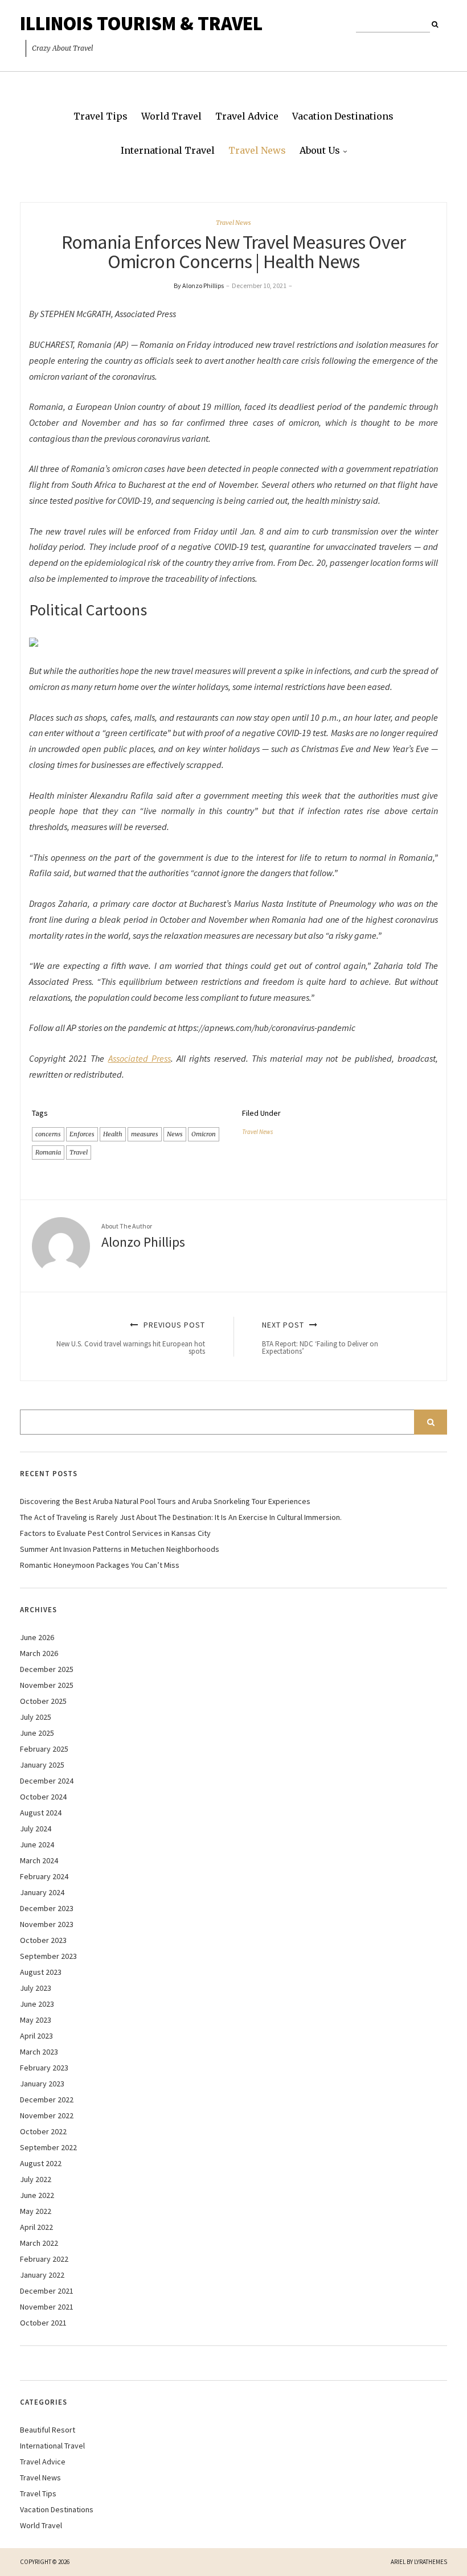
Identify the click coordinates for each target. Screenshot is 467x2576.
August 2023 (41, 1972)
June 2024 (37, 1844)
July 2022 (36, 2179)
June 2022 (37, 2195)
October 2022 (43, 2131)
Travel (79, 1152)
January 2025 (42, 1765)
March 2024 (39, 1860)
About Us (320, 150)
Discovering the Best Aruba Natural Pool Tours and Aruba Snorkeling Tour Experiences (165, 1501)
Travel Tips (101, 116)
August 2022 (41, 2163)
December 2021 (47, 2291)
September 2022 (48, 2147)
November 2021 (47, 2307)
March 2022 (39, 2243)
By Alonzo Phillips (199, 285)
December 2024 (47, 1781)
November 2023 (47, 1924)
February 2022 (44, 2259)
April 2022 (36, 2227)
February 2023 (44, 2068)
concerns (48, 1134)
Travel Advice (247, 116)
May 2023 (36, 2020)
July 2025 (36, 1717)
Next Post (320, 1338)
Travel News (257, 150)
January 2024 (42, 1892)
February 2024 (44, 1876)
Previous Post (131, 1338)
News (175, 1134)
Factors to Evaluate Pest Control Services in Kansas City (115, 1533)
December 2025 (47, 1669)
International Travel (168, 150)
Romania (48, 1152)
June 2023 (37, 2004)
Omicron (204, 1134)
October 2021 (43, 2323)
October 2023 (43, 1940)
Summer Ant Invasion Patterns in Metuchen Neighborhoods (120, 1549)
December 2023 (47, 1908)
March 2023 (39, 2052)
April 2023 (36, 2036)
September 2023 (48, 1956)
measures (145, 1134)
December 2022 (47, 2100)
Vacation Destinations (343, 116)
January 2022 (42, 2275)
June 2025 (37, 1733)
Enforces (82, 1134)
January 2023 (42, 2084)
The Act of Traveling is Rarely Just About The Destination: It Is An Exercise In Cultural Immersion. (181, 1517)
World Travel (171, 116)
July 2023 (36, 1988)
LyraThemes (431, 2562)
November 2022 (47, 2115)
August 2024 (41, 1813)
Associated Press (140, 1058)
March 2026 (39, 1653)
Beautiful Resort (48, 2430)
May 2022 (36, 2211)
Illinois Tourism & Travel (141, 23)
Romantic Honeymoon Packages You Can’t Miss (100, 1565)
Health (113, 1134)
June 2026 (37, 1637)
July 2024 (36, 1829)
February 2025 (44, 1749)
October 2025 (43, 1701)
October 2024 (43, 1797)
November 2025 (47, 1685)
